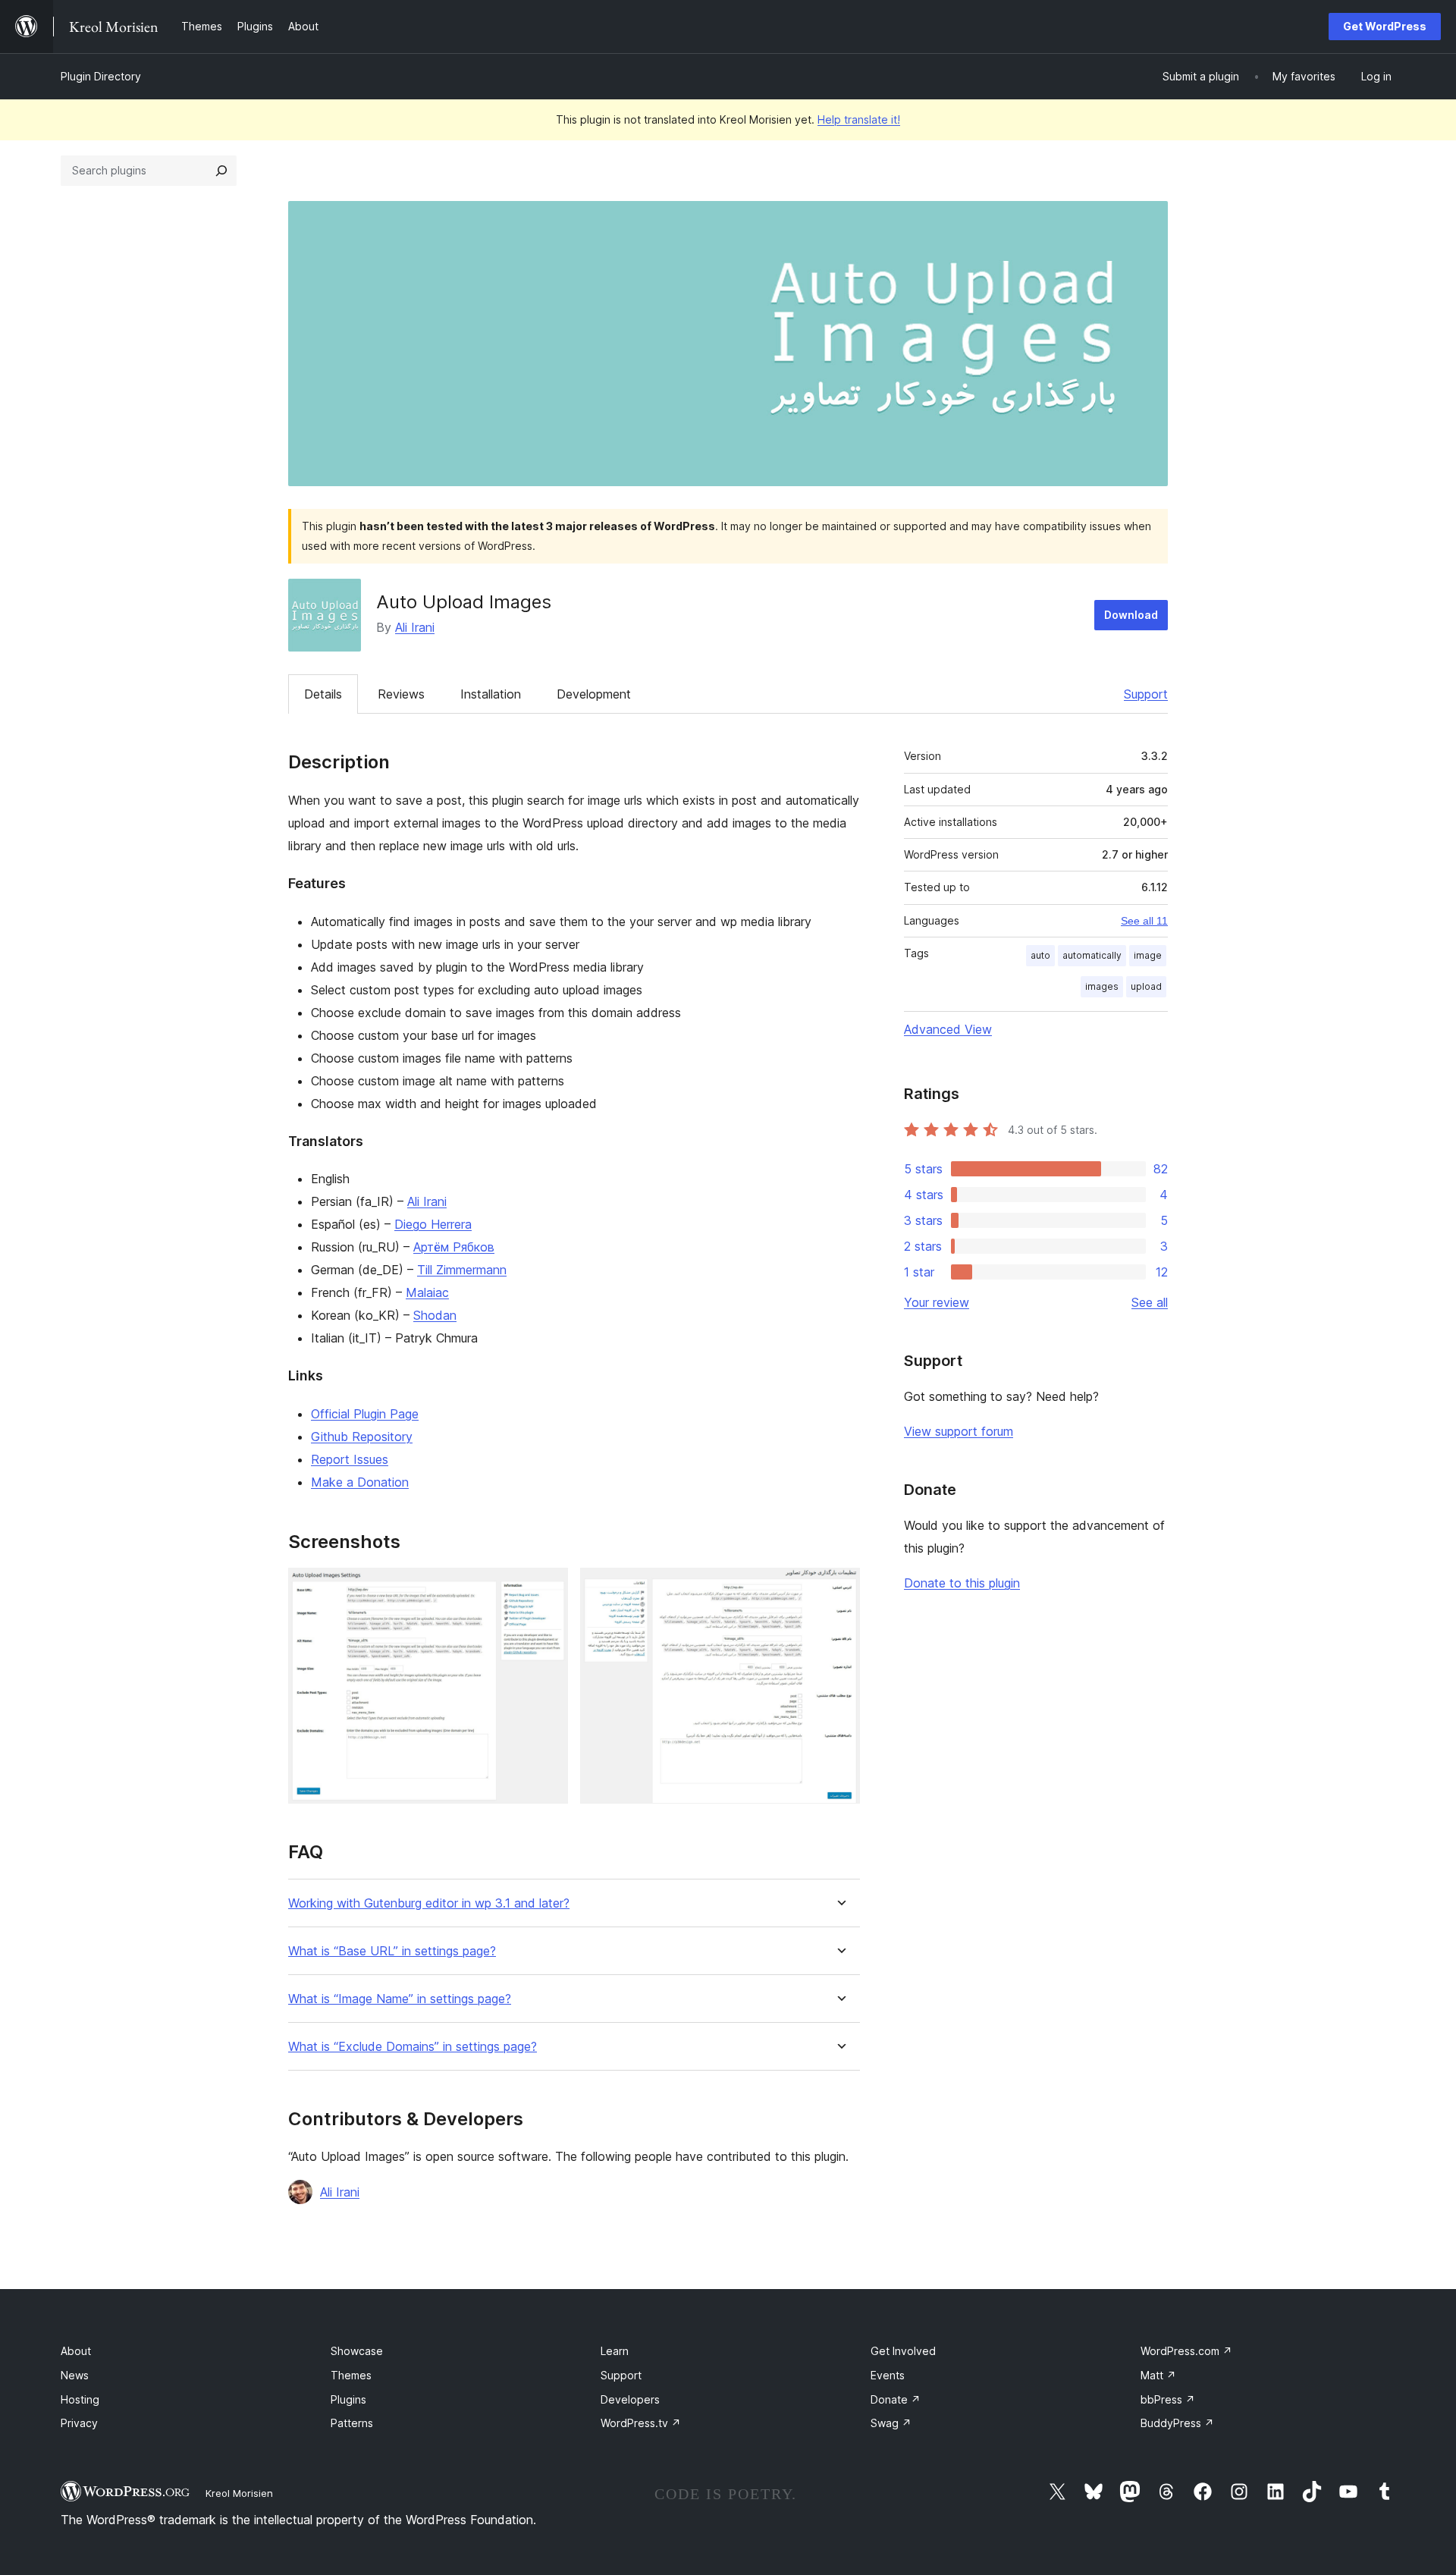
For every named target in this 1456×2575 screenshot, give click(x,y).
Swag (891, 2423)
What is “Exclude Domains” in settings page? (413, 2047)
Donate (896, 2399)
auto (1040, 955)
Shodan (435, 1315)
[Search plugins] (221, 171)
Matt (1158, 2375)
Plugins (348, 2399)
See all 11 (1144, 921)
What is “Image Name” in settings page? (400, 1999)
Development (594, 694)
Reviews (401, 694)
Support (1146, 694)
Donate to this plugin (962, 1583)
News (75, 2375)
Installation (491, 694)
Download (1131, 615)
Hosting (80, 2399)
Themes (351, 2375)
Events (888, 2375)
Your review (937, 1302)
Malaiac (427, 1292)
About (76, 2351)
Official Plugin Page (365, 1414)
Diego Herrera (433, 1224)
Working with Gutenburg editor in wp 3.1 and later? (429, 1903)
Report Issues (350, 1459)
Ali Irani (415, 627)
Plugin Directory (101, 76)
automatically (1092, 955)
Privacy (79, 2423)
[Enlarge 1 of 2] (548, 1588)
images (1102, 986)
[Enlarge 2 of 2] (839, 1588)
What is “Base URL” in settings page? (392, 1951)
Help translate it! (859, 119)
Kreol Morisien (239, 2493)
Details (323, 694)
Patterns (352, 2423)
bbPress (1168, 2399)
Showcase (357, 2351)
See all (1150, 1302)
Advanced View (948, 1029)
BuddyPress (1177, 2423)
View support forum (959, 1431)
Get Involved (903, 2351)
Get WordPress (1385, 26)
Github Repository (362, 1437)
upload (1146, 986)
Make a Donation (360, 1482)
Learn (615, 2351)
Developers (630, 2399)
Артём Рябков (454, 1247)
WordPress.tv (641, 2423)
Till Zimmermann (462, 1270)
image (1148, 955)
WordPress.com (1186, 2351)
